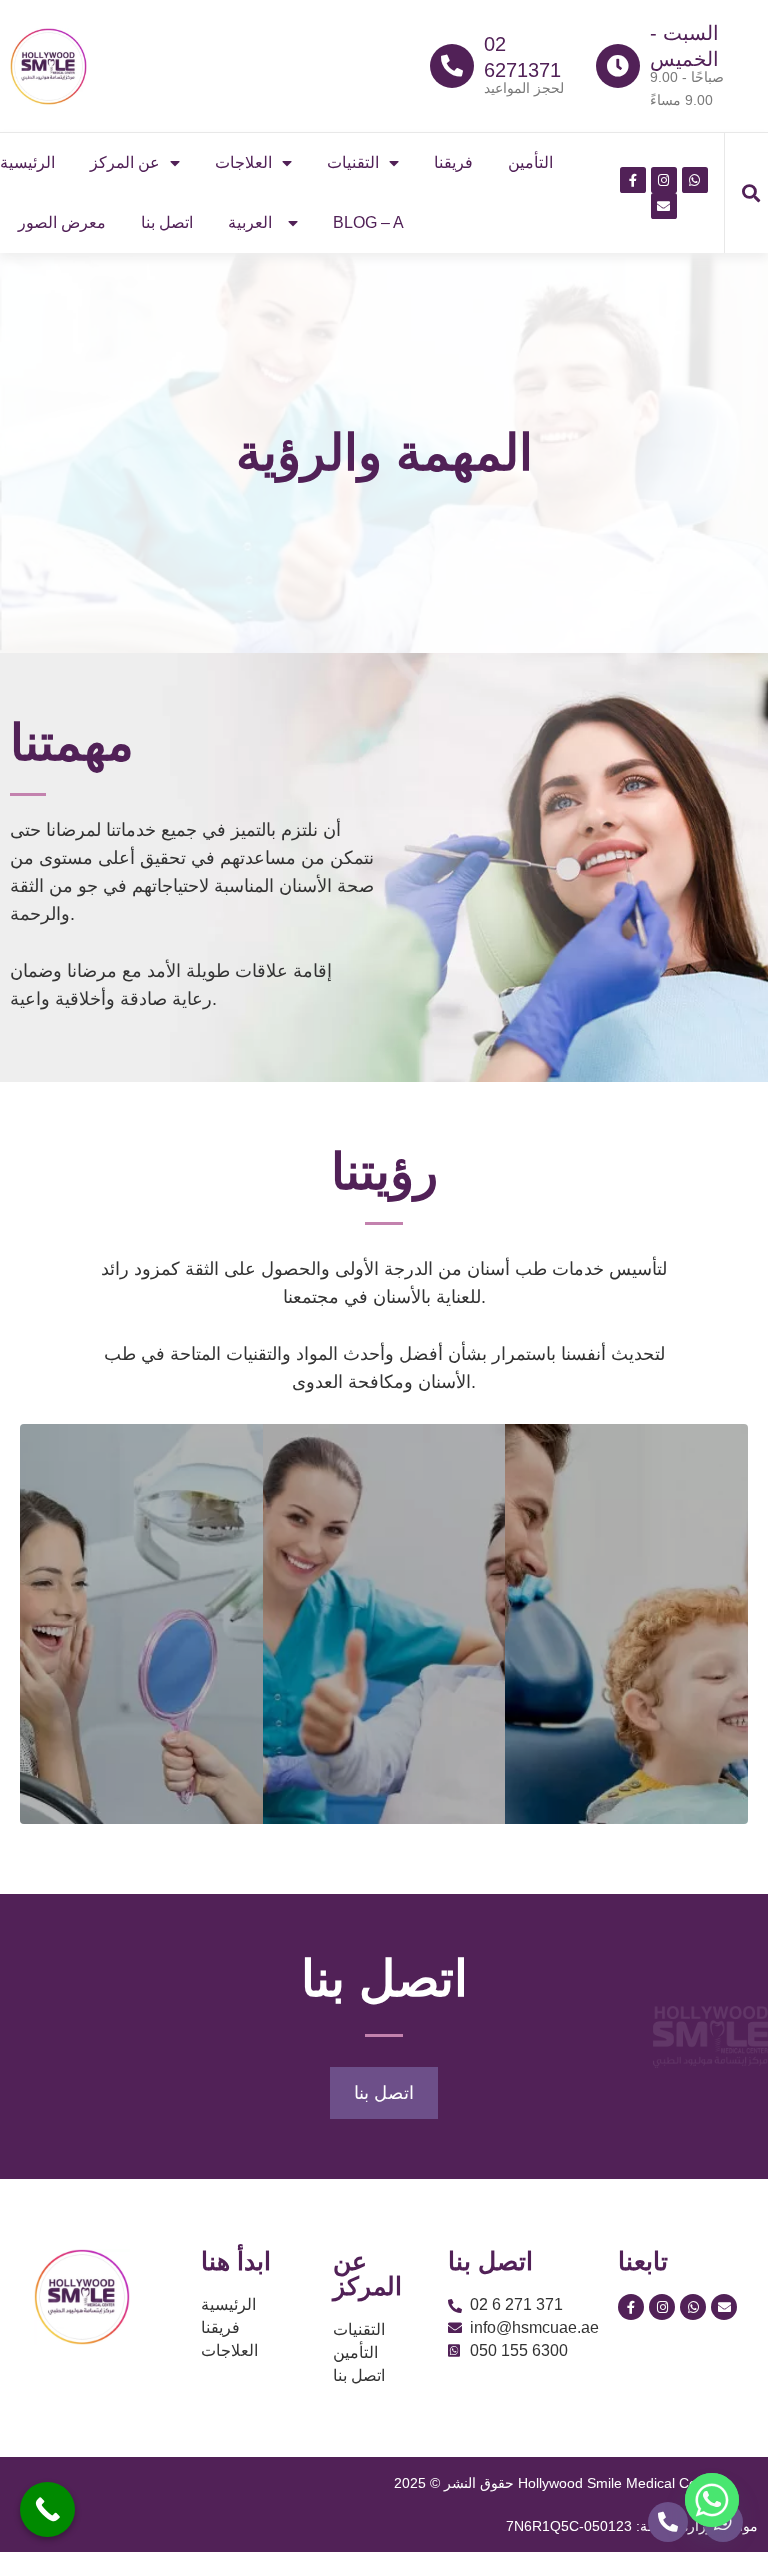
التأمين (530, 162)
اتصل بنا (167, 222)
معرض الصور (62, 222)
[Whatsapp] (712, 2500)
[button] (751, 193)
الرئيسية (27, 162)
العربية (250, 222)
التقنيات (353, 162)
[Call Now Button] (47, 2509)
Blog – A (368, 222)
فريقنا (453, 162)
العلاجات (243, 162)
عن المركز (125, 162)
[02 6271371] (452, 66)
